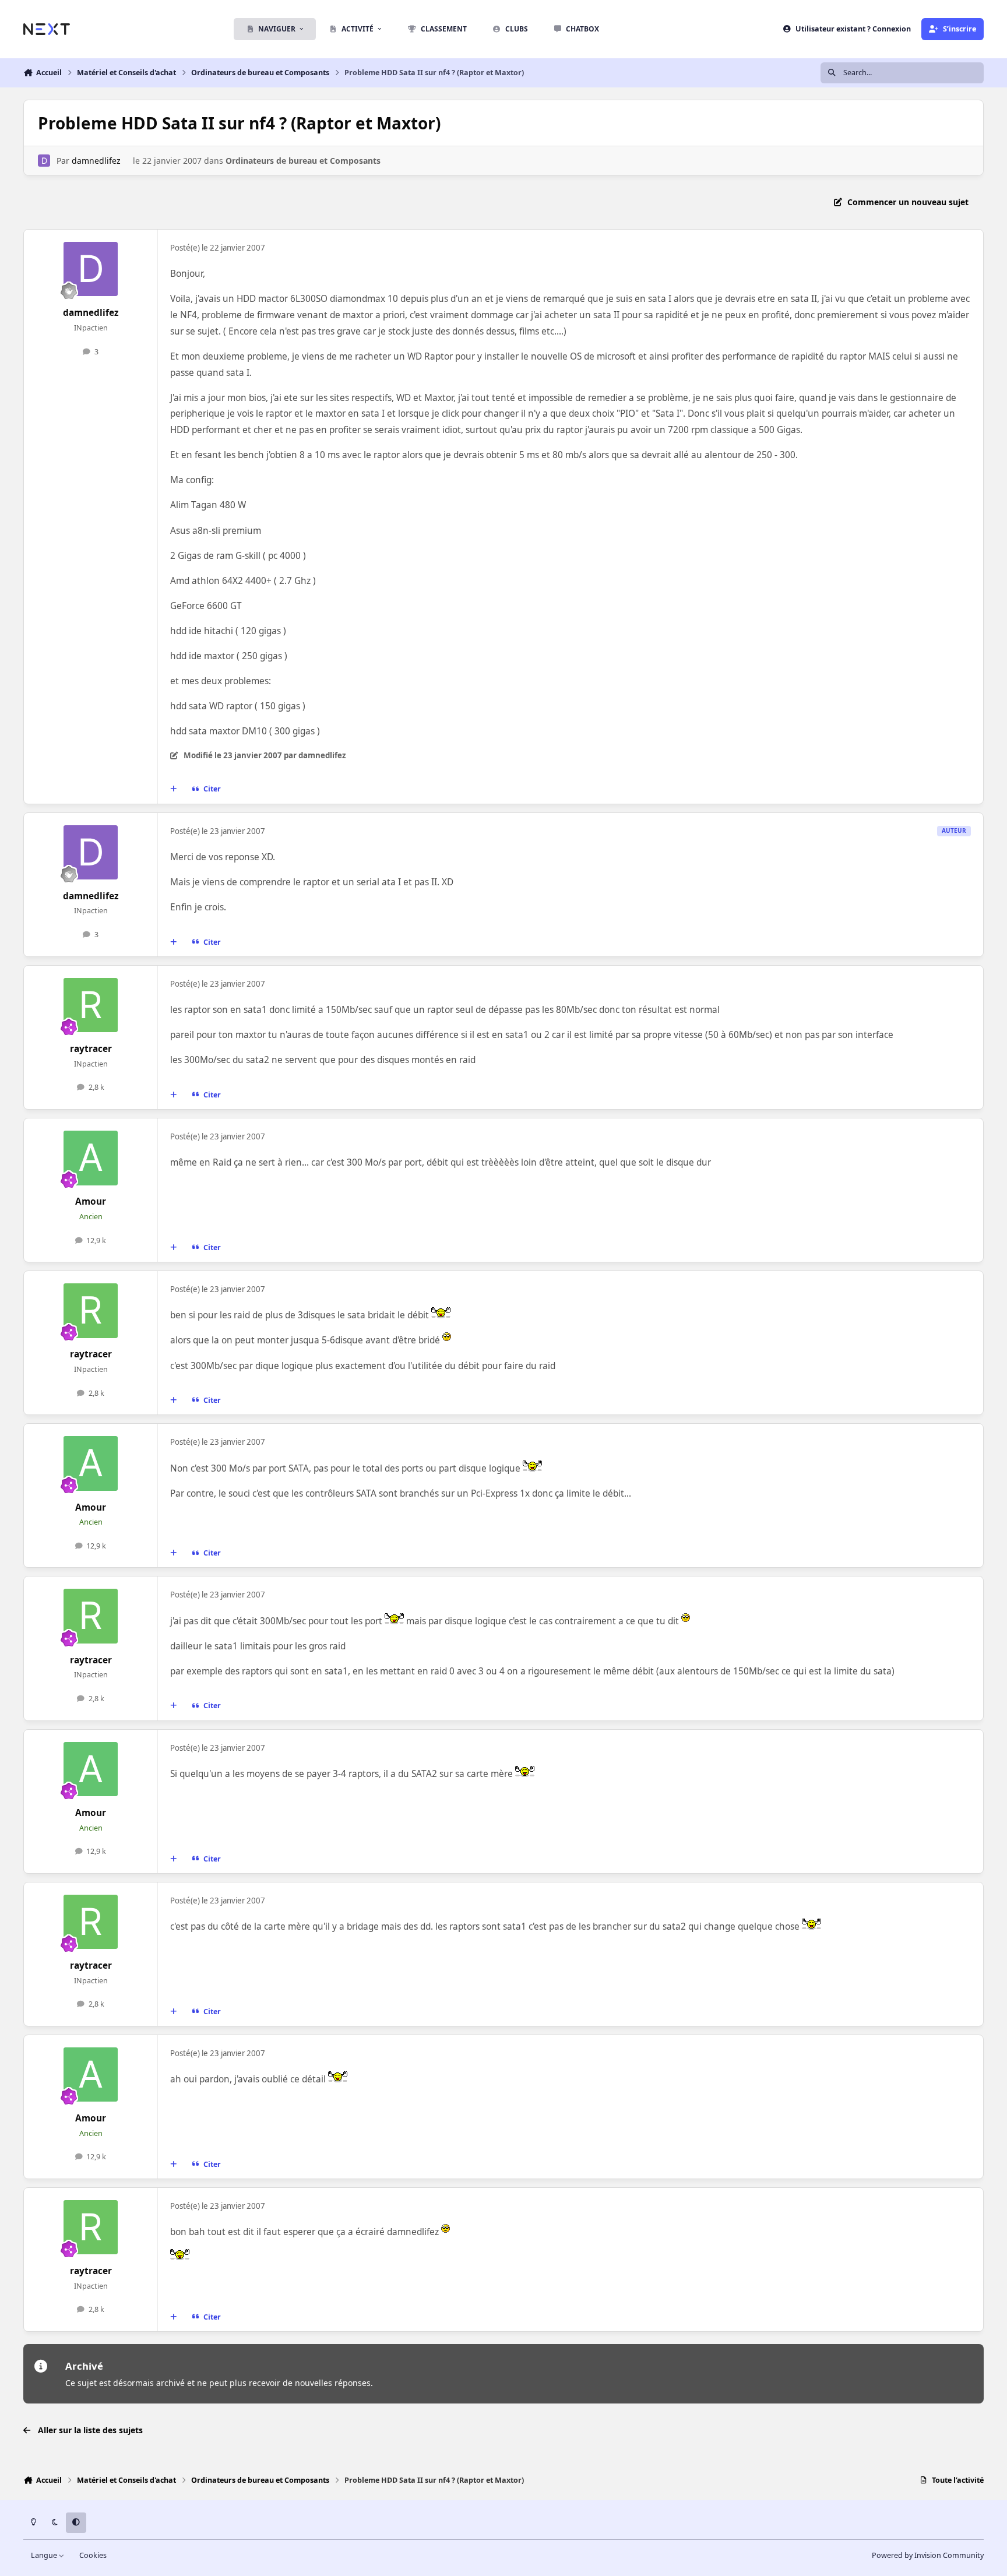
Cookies (93, 2555)
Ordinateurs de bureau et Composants (303, 161)
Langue (45, 2555)
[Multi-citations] (174, 789)
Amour (91, 1201)
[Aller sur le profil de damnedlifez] (44, 161)
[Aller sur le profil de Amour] (91, 1158)
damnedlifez (96, 161)
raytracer (91, 1049)
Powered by (928, 2555)
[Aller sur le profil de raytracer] (91, 1005)
